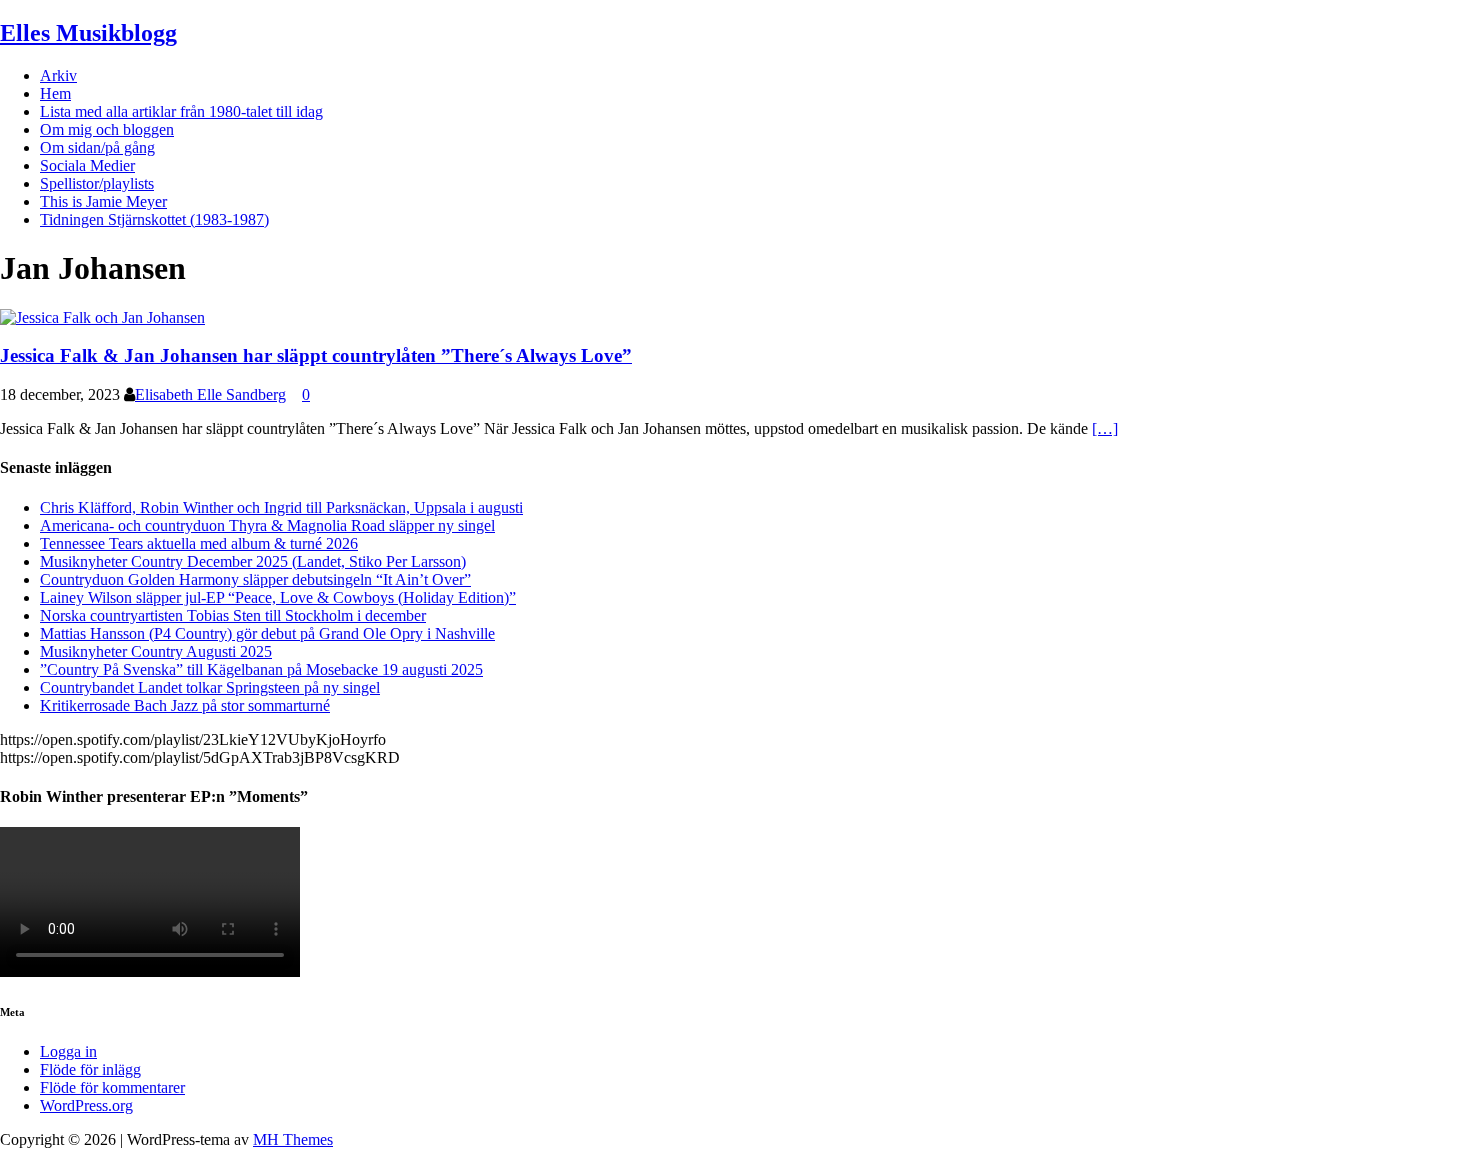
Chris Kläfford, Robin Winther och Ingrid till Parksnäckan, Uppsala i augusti (281, 507)
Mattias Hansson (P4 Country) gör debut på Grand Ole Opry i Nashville (267, 633)
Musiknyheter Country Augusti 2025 (156, 651)
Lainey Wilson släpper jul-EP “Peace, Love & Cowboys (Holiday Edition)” (278, 597)
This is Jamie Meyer (103, 201)
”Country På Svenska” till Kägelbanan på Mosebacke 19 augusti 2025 (261, 669)
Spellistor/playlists (97, 183)
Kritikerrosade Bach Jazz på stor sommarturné (185, 705)
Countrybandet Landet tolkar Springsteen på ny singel (210, 687)
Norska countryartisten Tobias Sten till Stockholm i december (233, 615)
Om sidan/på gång (97, 147)
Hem (55, 93)
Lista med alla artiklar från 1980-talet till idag (181, 111)
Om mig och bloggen (107, 129)
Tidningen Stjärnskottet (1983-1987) (154, 219)
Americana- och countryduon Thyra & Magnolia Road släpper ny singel (267, 525)
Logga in (68, 1051)
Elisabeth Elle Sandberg (210, 394)
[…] (1105, 428)
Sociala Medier (87, 165)
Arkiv (58, 75)
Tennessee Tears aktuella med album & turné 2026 (199, 543)
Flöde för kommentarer (112, 1087)
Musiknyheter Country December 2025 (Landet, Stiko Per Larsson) (253, 561)
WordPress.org (86, 1105)
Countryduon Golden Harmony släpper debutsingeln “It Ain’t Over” (255, 579)
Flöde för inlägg (90, 1069)
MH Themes (293, 1139)
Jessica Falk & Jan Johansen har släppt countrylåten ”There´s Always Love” (316, 355)
